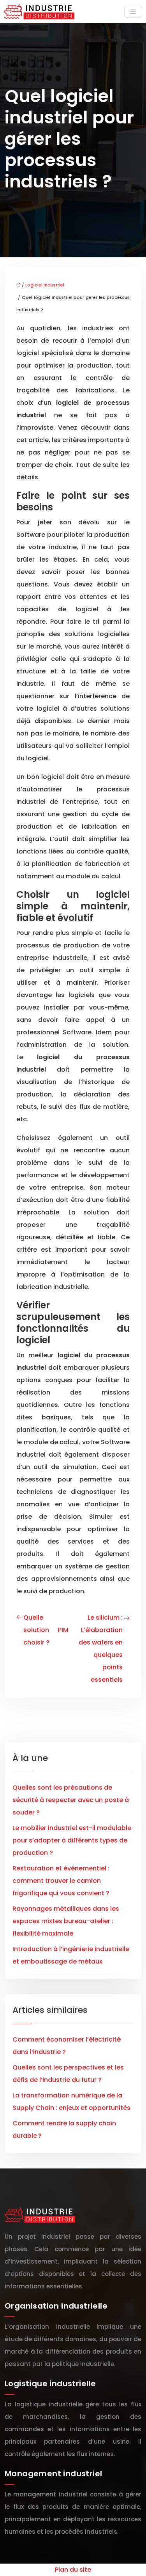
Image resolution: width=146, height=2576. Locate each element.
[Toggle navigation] (133, 12)
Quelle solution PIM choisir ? (46, 1630)
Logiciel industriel (45, 285)
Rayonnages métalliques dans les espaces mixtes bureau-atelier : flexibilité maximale (66, 1921)
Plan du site (73, 2570)
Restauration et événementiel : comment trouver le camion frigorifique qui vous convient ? (61, 1881)
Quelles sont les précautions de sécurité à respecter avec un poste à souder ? (71, 1800)
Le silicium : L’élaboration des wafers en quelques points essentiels (101, 1649)
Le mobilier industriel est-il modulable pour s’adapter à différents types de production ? (72, 1840)
